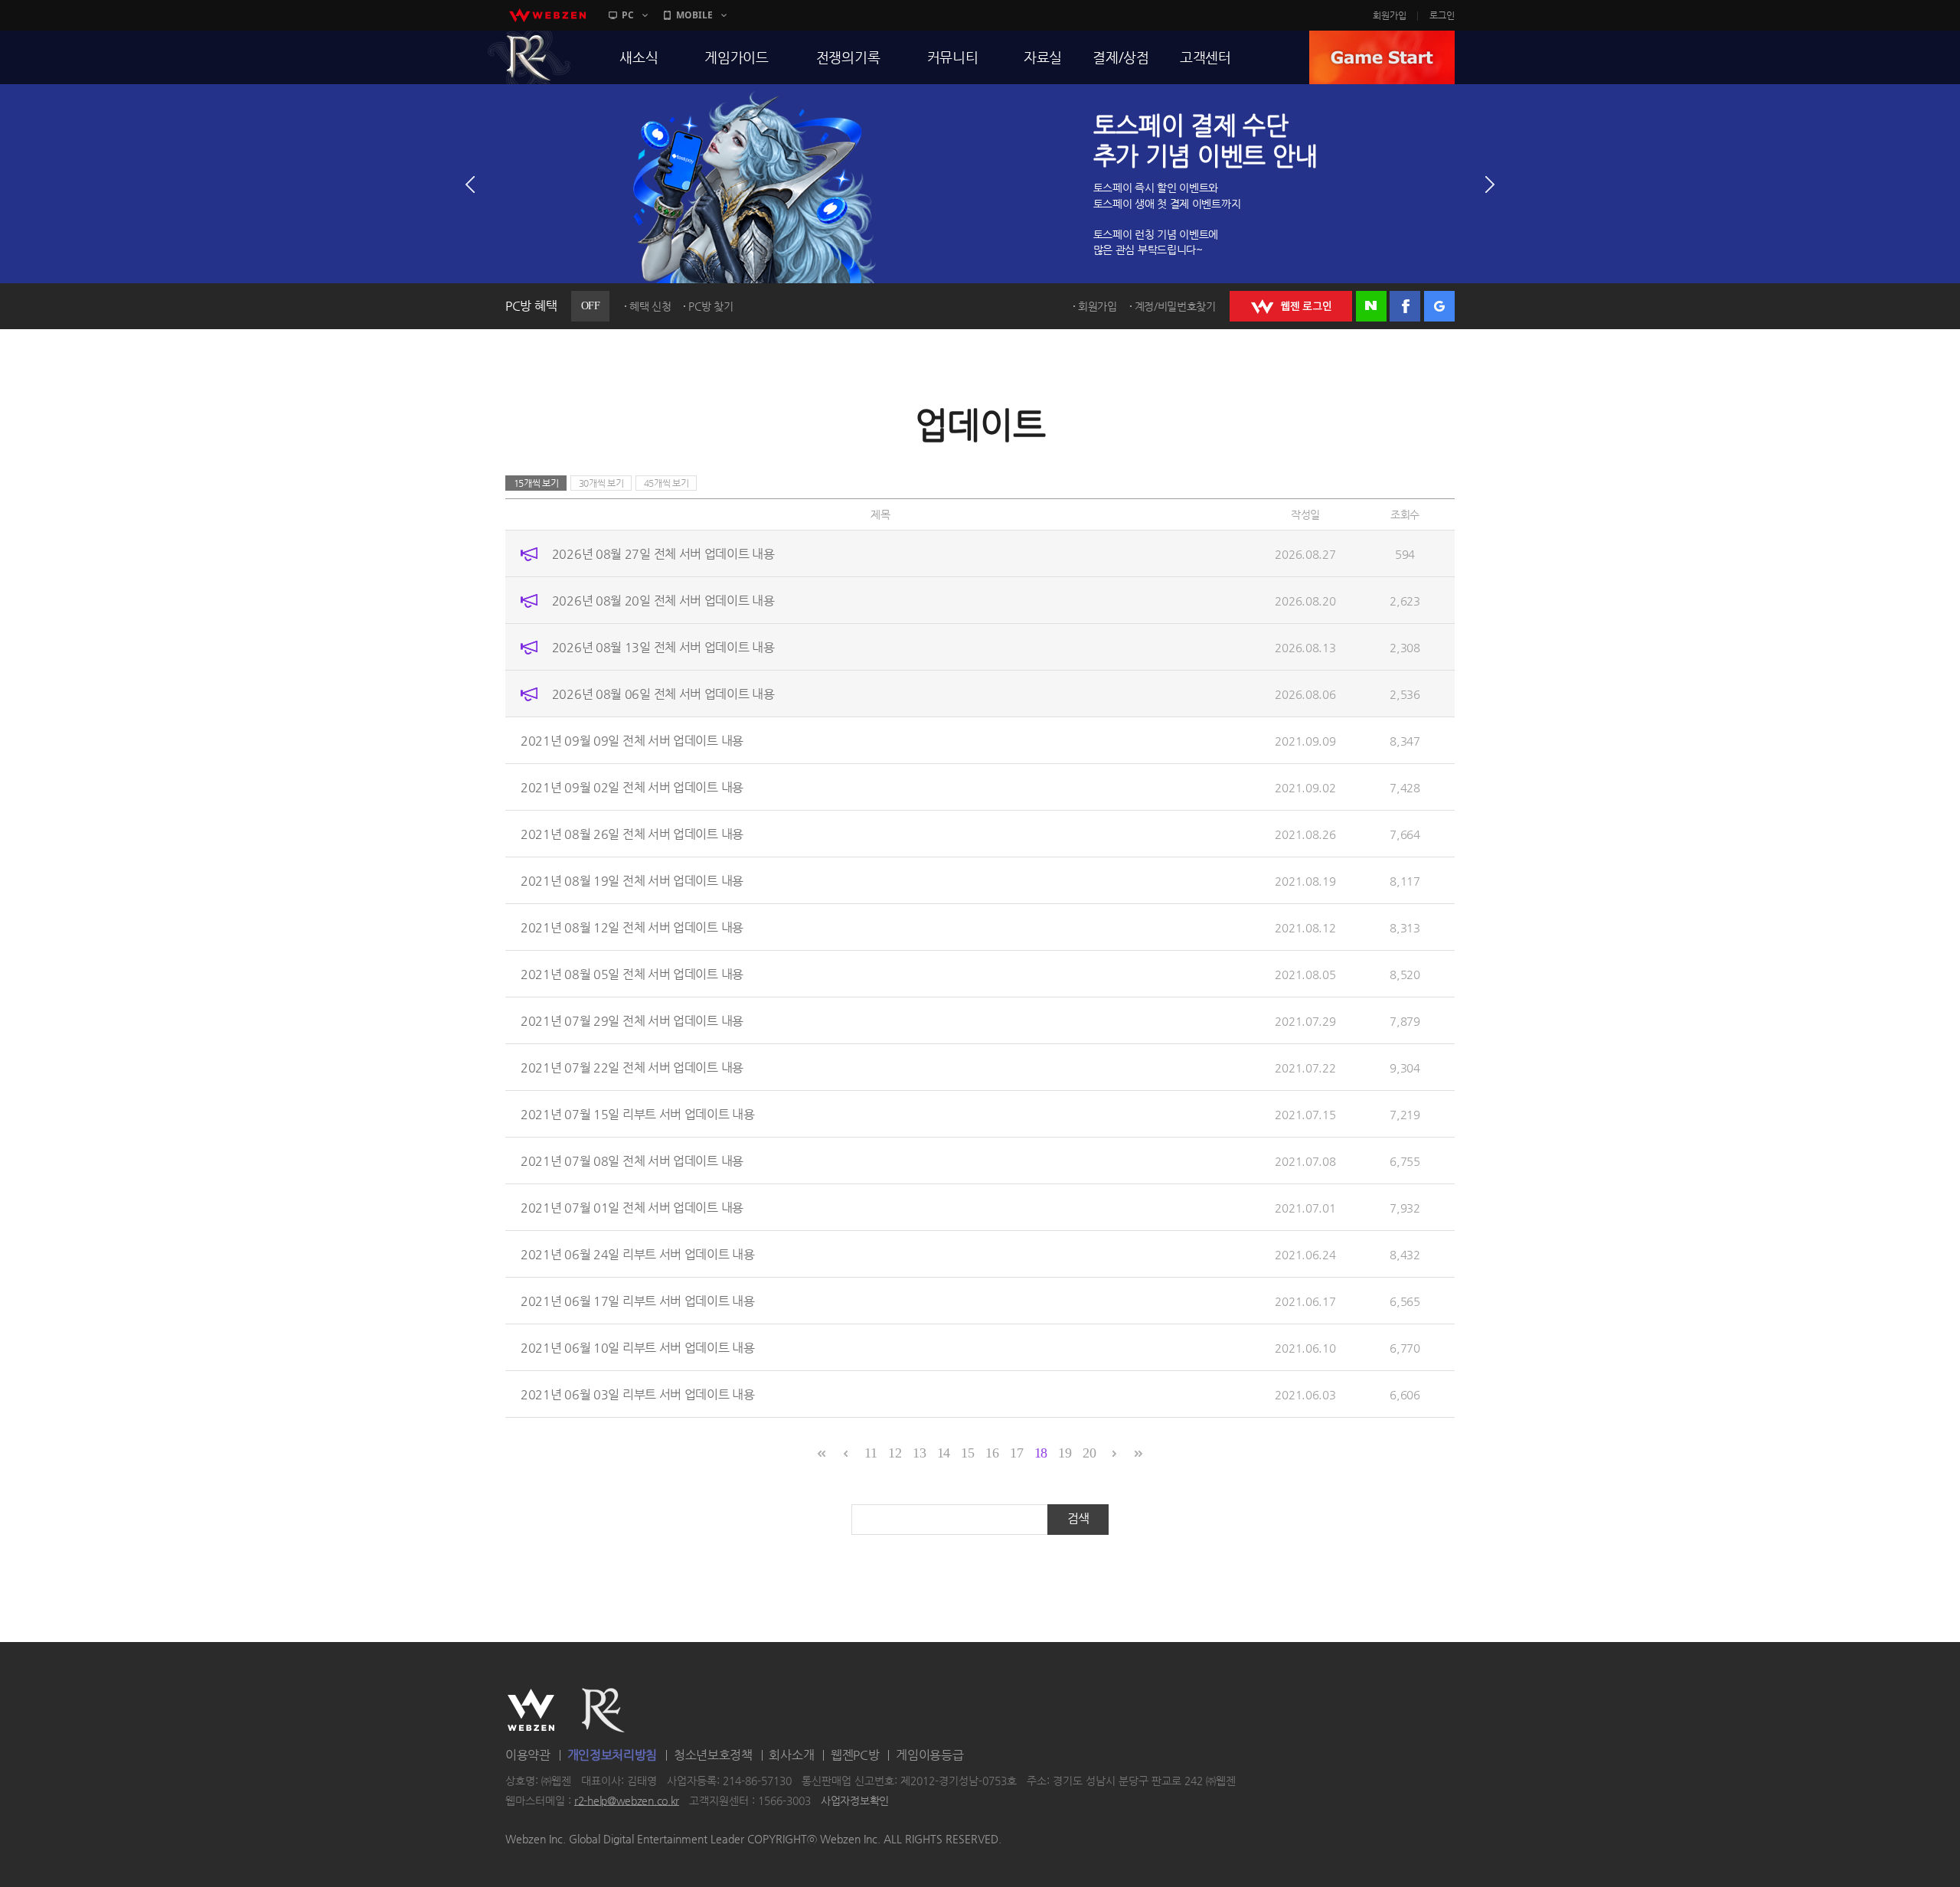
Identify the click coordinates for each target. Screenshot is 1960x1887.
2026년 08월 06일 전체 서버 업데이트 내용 (663, 694)
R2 (529, 57)
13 (919, 1453)
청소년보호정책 (713, 1755)
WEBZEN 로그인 (1291, 306)
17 (1016, 1453)
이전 (470, 184)
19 (1065, 1453)
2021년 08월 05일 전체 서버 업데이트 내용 (632, 974)
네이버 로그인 (1371, 306)
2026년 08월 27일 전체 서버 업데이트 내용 (663, 554)
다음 (1490, 184)
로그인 (1442, 15)
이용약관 (528, 1755)
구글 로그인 (1439, 306)
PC (628, 15)
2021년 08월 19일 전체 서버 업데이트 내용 (632, 881)
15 (967, 1453)
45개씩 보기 (666, 483)
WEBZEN (531, 1710)
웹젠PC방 (855, 1755)
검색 (1078, 1518)
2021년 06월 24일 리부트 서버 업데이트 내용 (638, 1254)
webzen (547, 15)
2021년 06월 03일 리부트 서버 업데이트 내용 (638, 1394)
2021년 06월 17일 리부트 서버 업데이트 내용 (638, 1301)
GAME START (1382, 57)
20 (1089, 1453)
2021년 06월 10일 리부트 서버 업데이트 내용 (638, 1348)
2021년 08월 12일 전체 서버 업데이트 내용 (632, 927)
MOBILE (694, 15)
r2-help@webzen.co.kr (627, 1800)
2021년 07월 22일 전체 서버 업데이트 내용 (632, 1068)
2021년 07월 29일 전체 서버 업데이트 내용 (632, 1021)
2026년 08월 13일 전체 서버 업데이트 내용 (663, 647)
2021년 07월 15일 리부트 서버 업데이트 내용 (638, 1114)
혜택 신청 (650, 306)
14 (944, 1453)
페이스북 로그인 (1405, 306)
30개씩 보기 (601, 483)
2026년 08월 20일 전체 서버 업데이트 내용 (663, 601)
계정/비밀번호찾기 (1175, 306)
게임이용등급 (929, 1755)
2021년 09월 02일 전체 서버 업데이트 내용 (632, 787)
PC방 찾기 (710, 306)
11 (871, 1453)
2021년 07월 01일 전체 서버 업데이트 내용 (632, 1208)
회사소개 (791, 1755)
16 (992, 1453)
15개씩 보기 (536, 483)
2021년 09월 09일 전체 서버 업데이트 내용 (632, 741)
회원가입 (1390, 15)
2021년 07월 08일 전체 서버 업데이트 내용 (632, 1161)
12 (895, 1453)
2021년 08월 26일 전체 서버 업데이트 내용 (632, 834)
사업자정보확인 (855, 1800)
